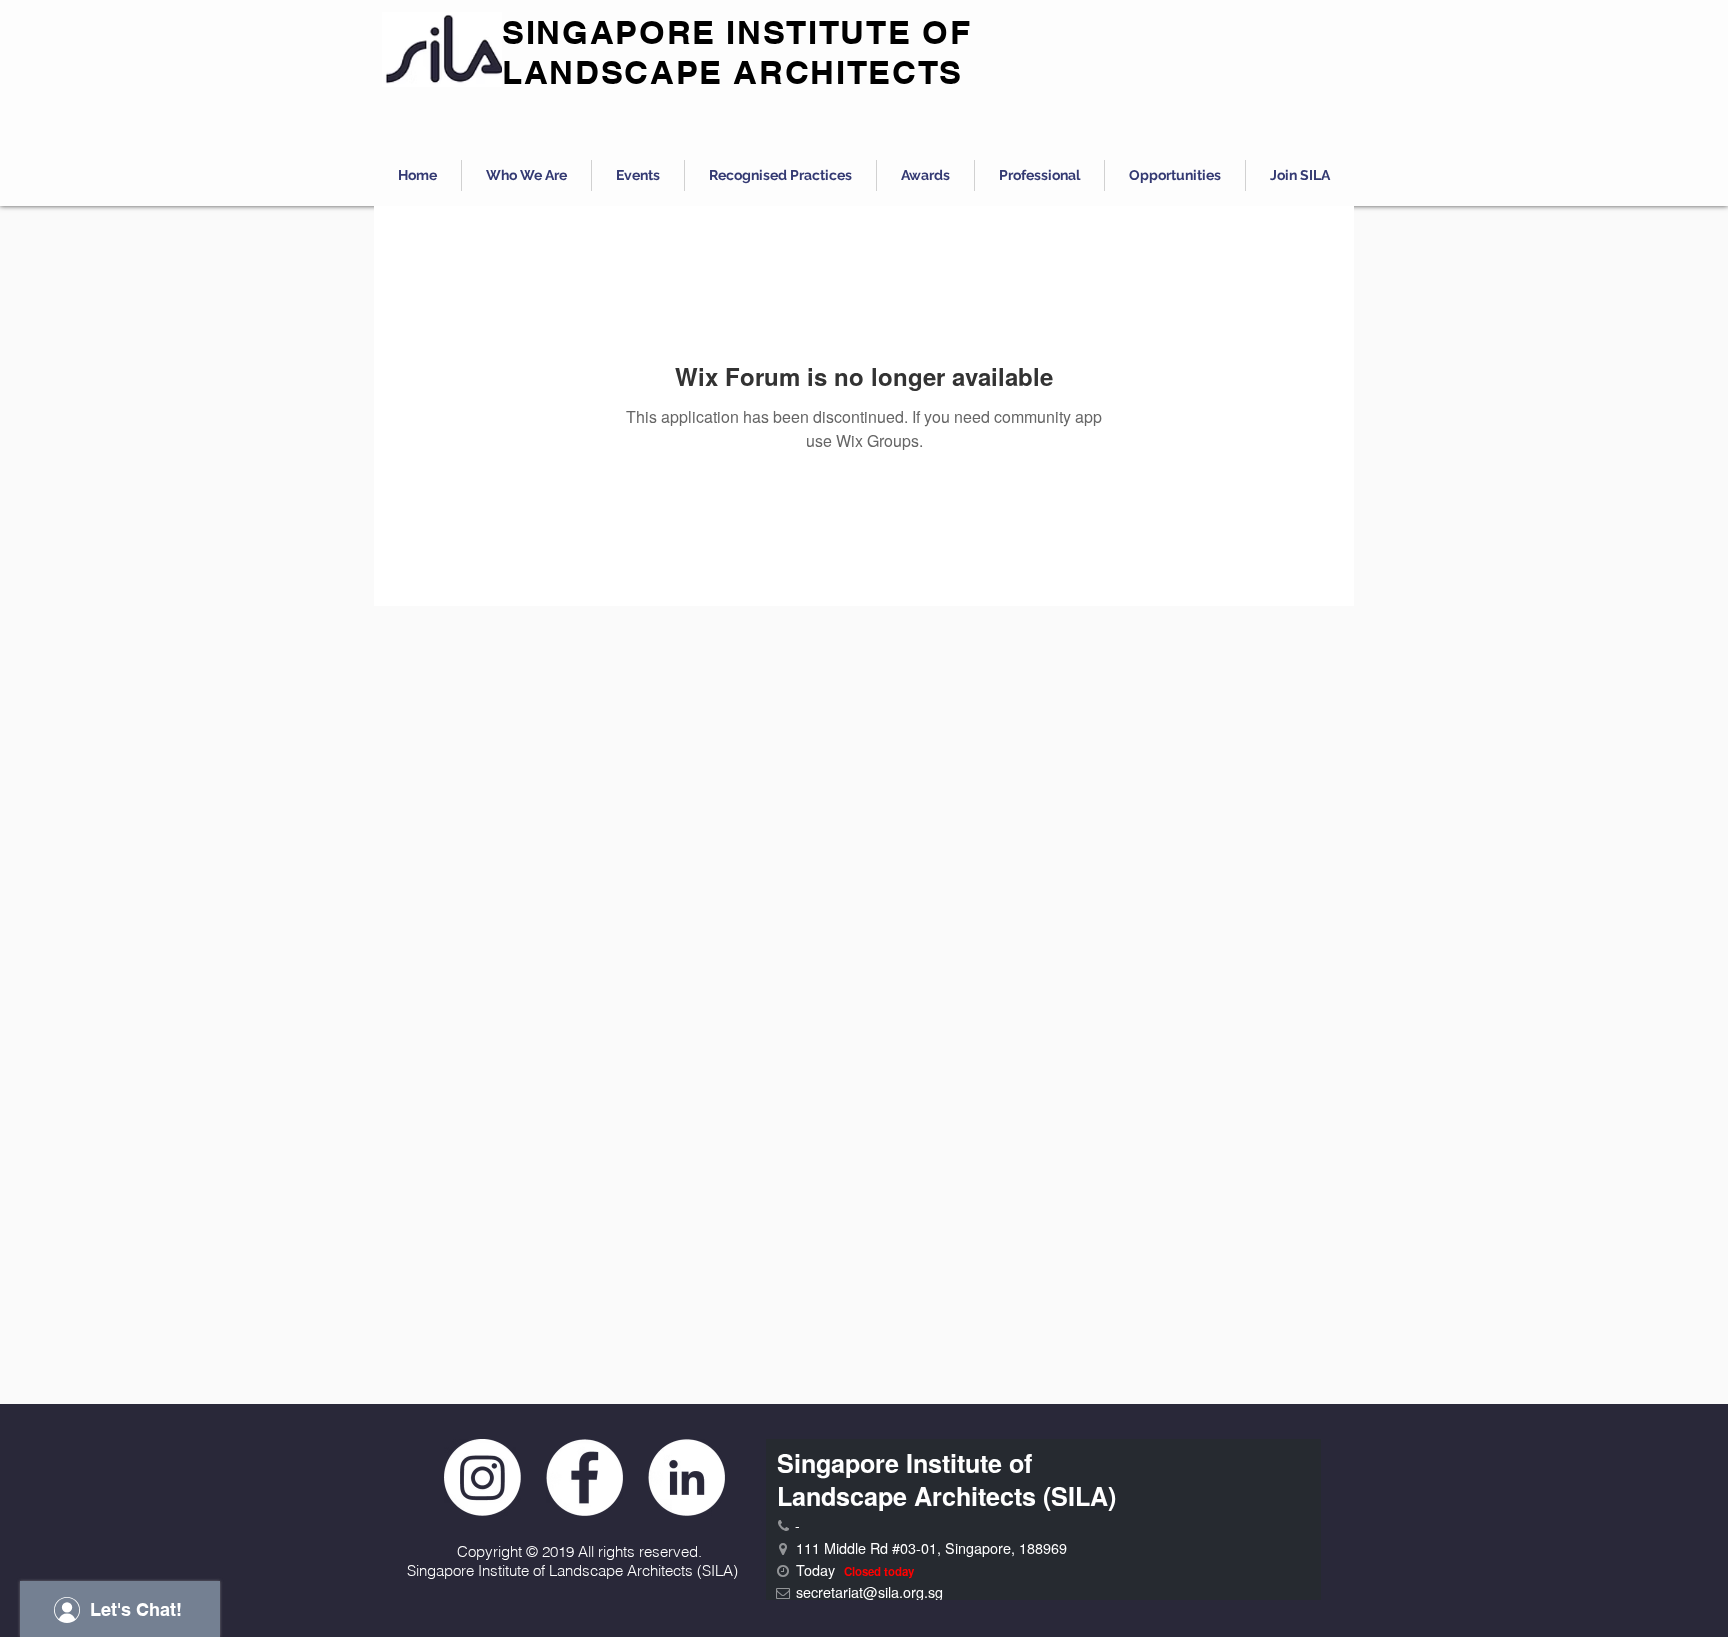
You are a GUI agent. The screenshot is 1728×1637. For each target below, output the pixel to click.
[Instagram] (482, 1477)
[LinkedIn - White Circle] (686, 1477)
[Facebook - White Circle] (584, 1477)
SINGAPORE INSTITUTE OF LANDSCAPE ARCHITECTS (736, 52)
